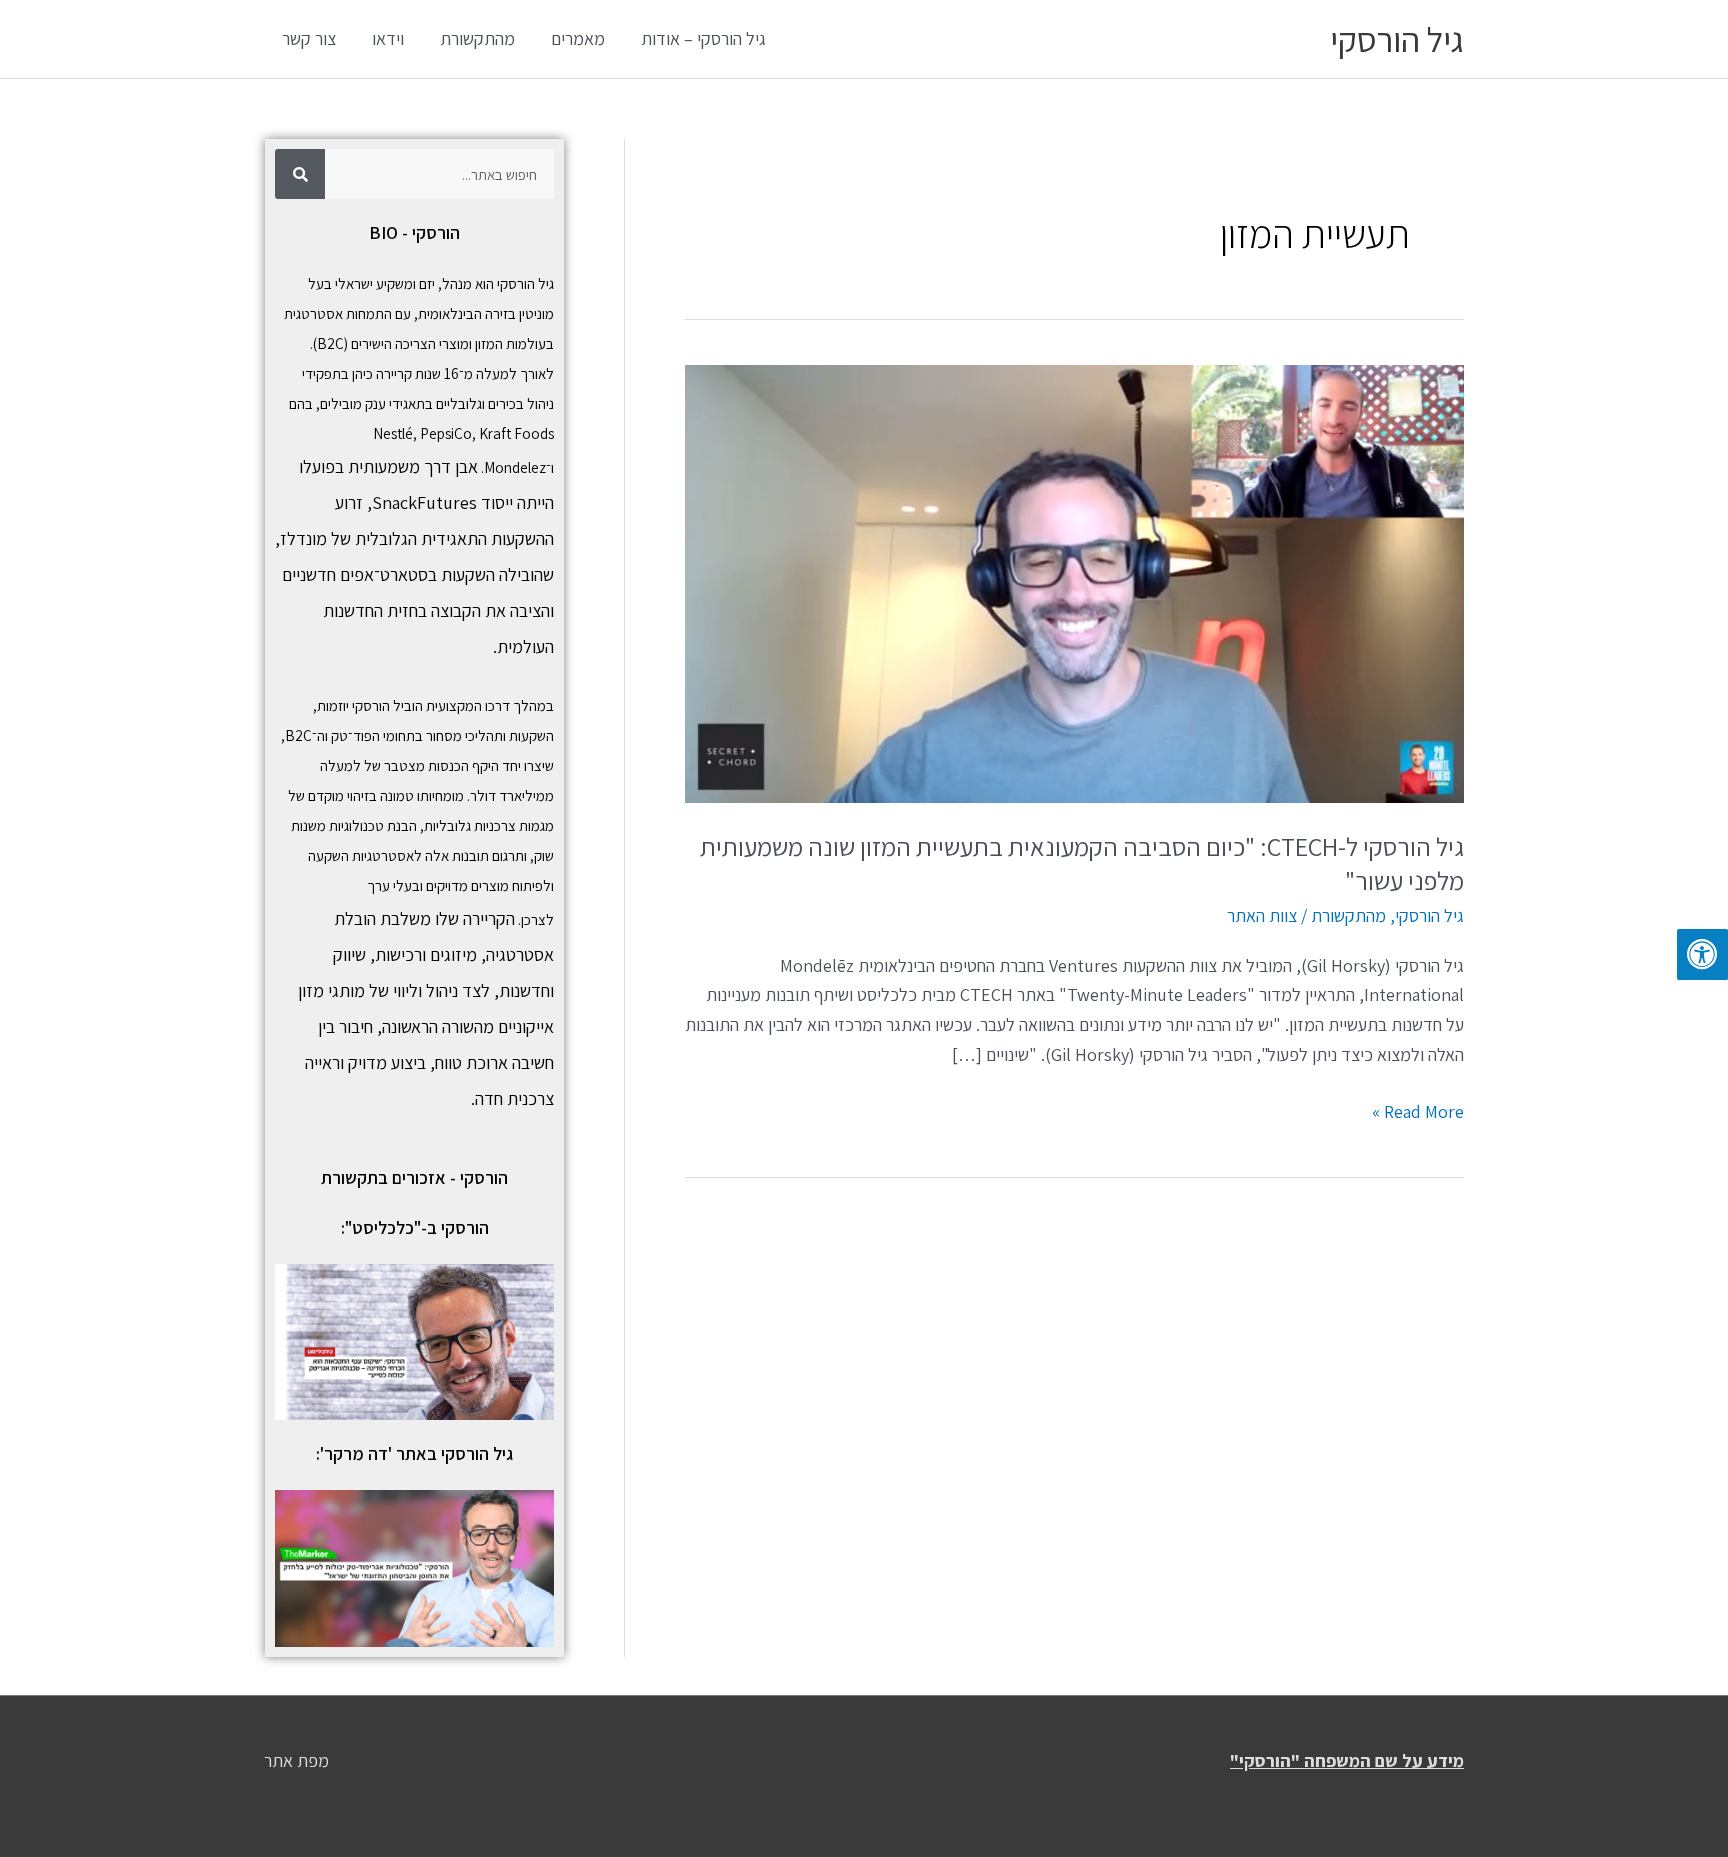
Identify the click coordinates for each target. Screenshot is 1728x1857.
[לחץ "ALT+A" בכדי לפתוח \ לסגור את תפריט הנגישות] (1702, 954)
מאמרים (578, 38)
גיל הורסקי (1397, 39)
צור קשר (309, 38)
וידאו (388, 38)
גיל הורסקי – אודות (703, 38)
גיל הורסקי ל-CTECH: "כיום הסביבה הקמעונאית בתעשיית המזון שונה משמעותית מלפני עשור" (1082, 863)
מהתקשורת (477, 38)
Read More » (1418, 1110)
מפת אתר (296, 1760)
